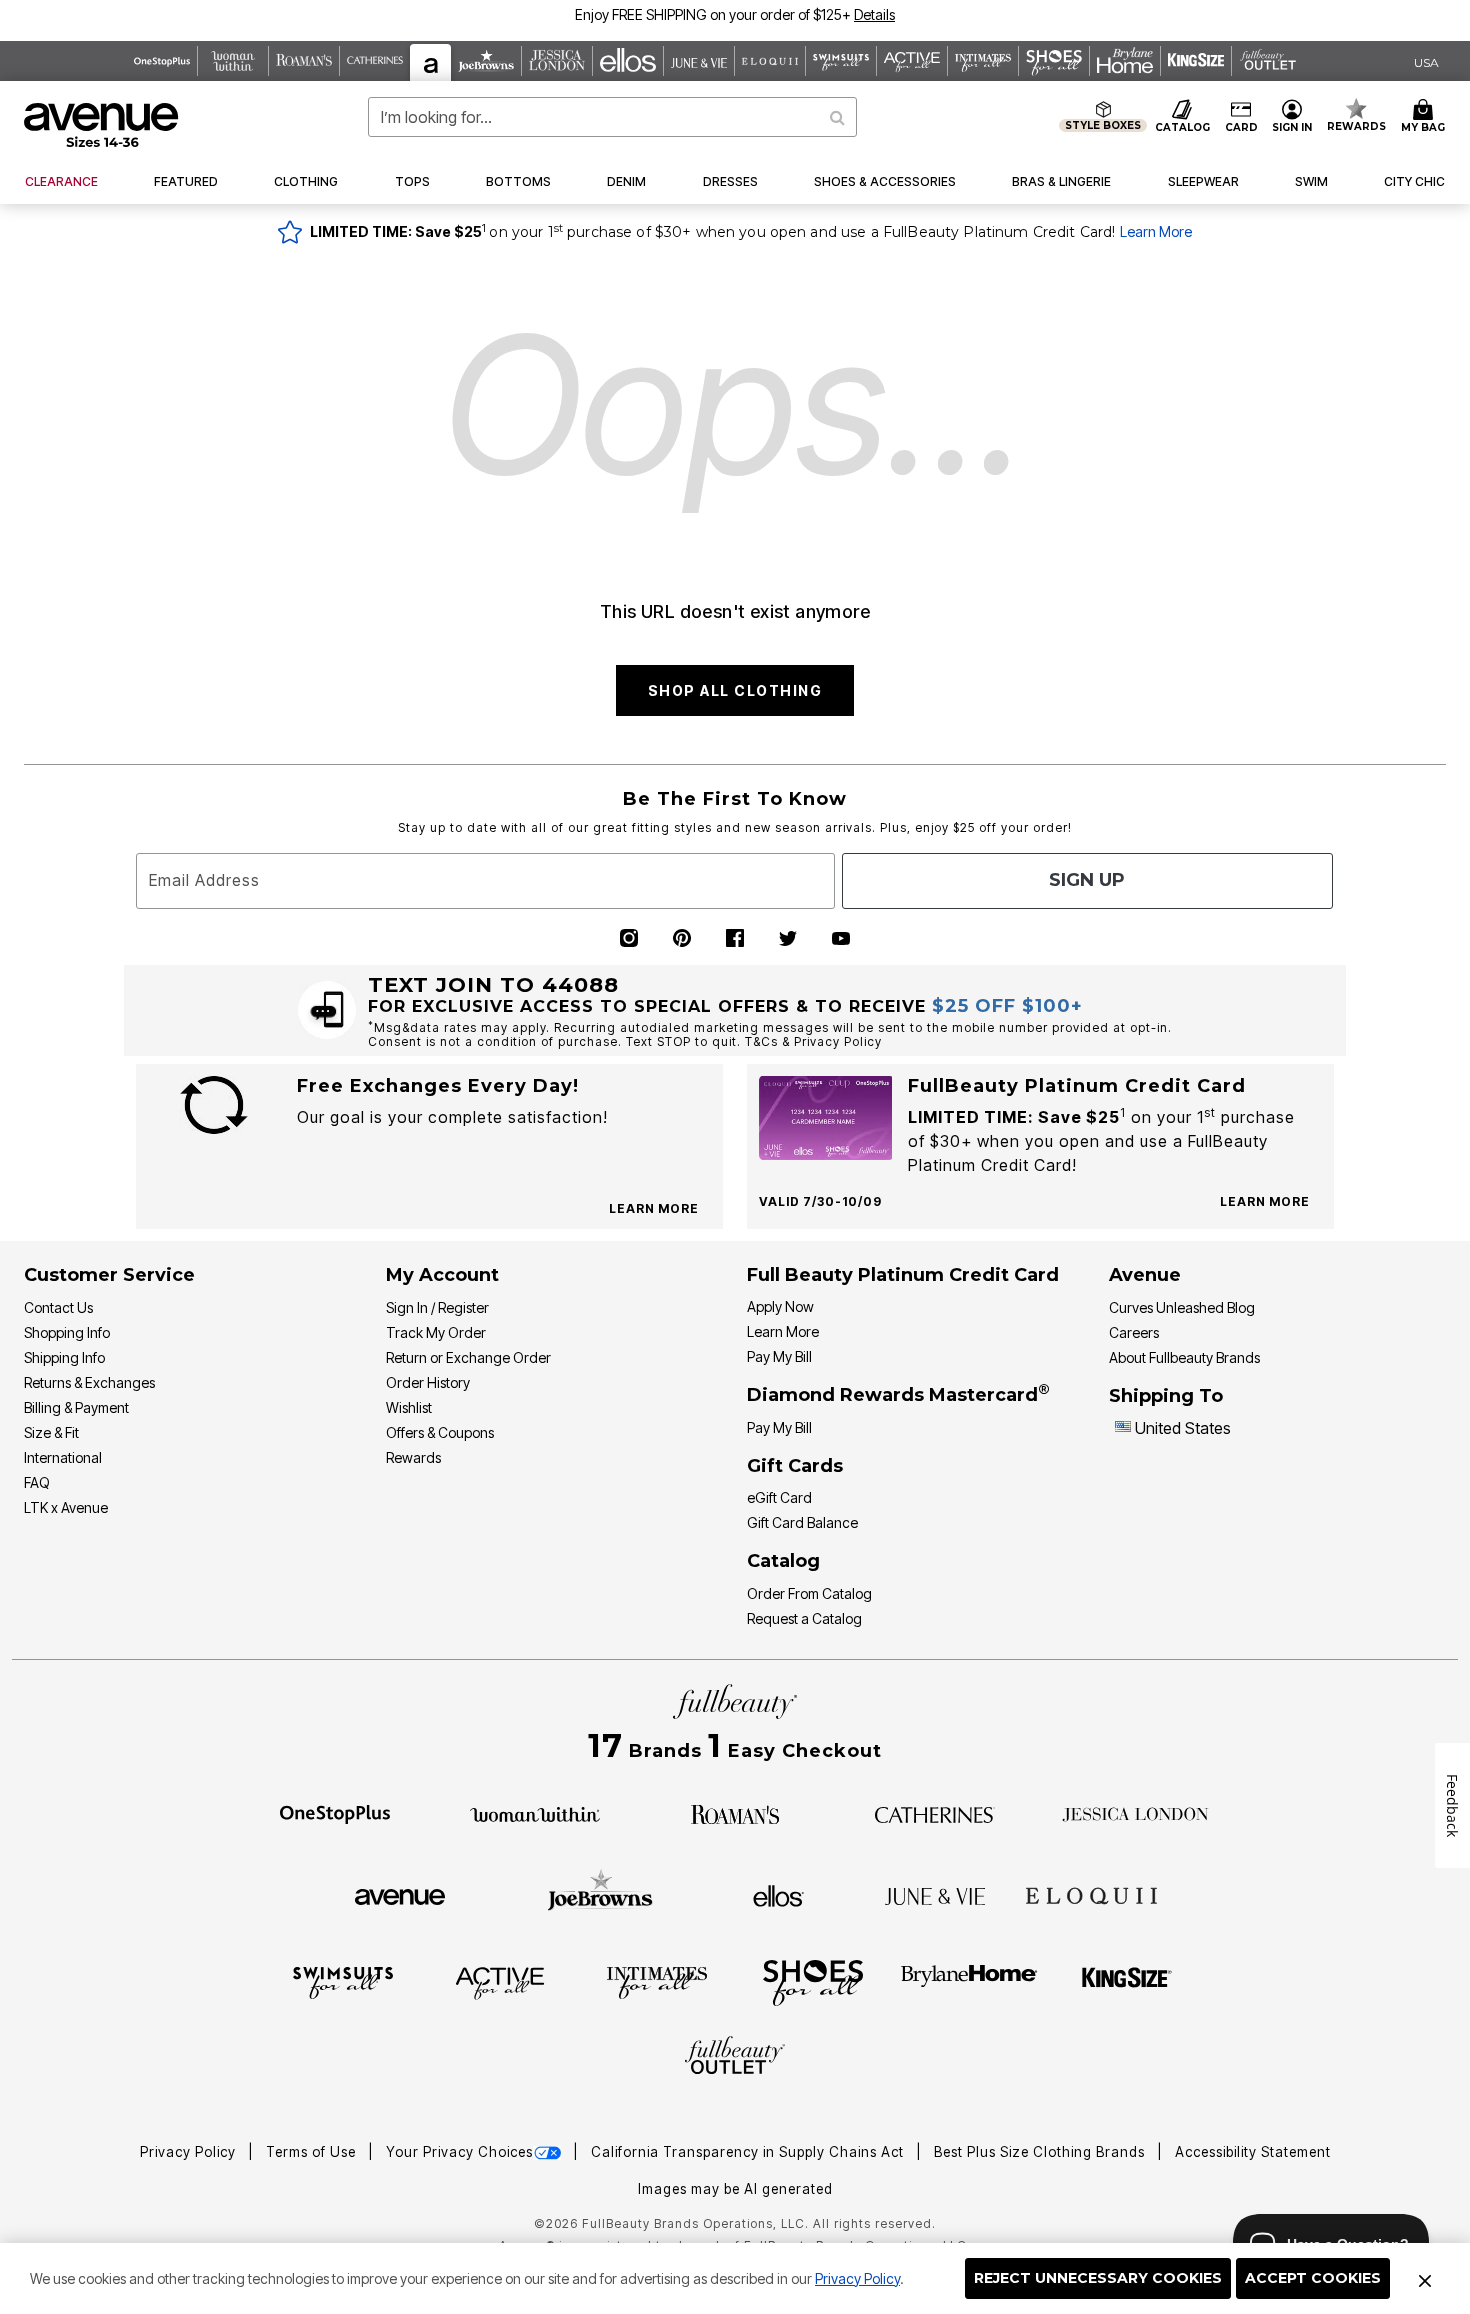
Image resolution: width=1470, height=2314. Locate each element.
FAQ (37, 1482)
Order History (428, 1382)
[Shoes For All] (813, 1982)
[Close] (1425, 2279)
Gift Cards (795, 1466)
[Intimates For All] (657, 1982)
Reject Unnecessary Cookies (1098, 2278)
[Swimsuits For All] (343, 1982)
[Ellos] (778, 1895)
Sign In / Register (437, 1307)
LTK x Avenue (66, 1507)
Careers (1134, 1332)
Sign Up (1087, 880)
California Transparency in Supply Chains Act (749, 2152)
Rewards (413, 1457)
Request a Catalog (804, 1618)
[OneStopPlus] (335, 1813)
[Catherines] (935, 1813)
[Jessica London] (1135, 1813)
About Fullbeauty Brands (1184, 1357)
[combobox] (613, 117)
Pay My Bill (779, 1356)
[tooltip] (162, 61)
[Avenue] (400, 1895)
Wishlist (409, 1407)
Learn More (1156, 231)
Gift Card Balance (802, 1522)
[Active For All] (500, 1982)
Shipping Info (64, 1357)
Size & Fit (51, 1432)
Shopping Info (67, 1332)
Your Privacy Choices (459, 2152)
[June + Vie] (935, 1895)
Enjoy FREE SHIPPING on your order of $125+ (735, 14)
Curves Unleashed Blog (1182, 1307)
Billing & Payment (76, 1407)
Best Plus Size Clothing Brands (1041, 2152)
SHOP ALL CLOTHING (735, 690)
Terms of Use (313, 2152)
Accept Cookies (1313, 2278)
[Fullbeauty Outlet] (735, 2058)
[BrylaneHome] (969, 1982)
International (63, 1457)
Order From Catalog (809, 1593)
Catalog (783, 1561)
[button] (874, 14)
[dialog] (1426, 61)
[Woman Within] (535, 1813)
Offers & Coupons (440, 1432)
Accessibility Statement (1253, 2152)
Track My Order (436, 1332)
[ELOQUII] (1091, 1893)
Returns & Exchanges (89, 1382)
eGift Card (779, 1497)
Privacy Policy (857, 2278)
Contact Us (58, 1307)
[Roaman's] (735, 1813)
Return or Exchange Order (468, 1357)
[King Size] (1127, 1982)
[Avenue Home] (102, 125)
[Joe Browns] (600, 1893)
